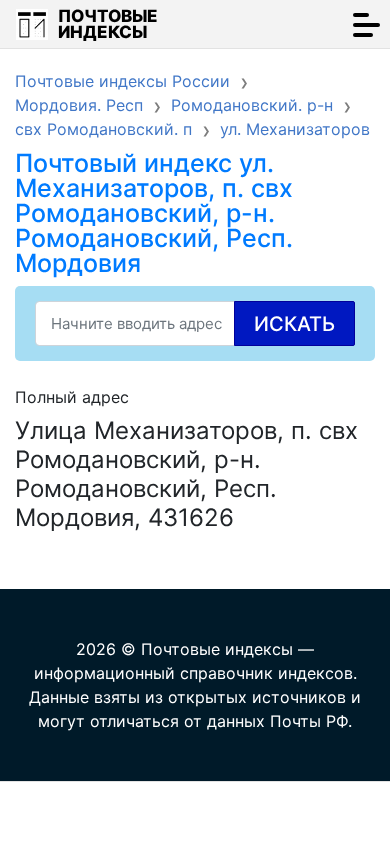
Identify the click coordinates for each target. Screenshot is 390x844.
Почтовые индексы (108, 24)
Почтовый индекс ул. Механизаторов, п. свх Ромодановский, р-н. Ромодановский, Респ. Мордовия (154, 213)
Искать (294, 324)
